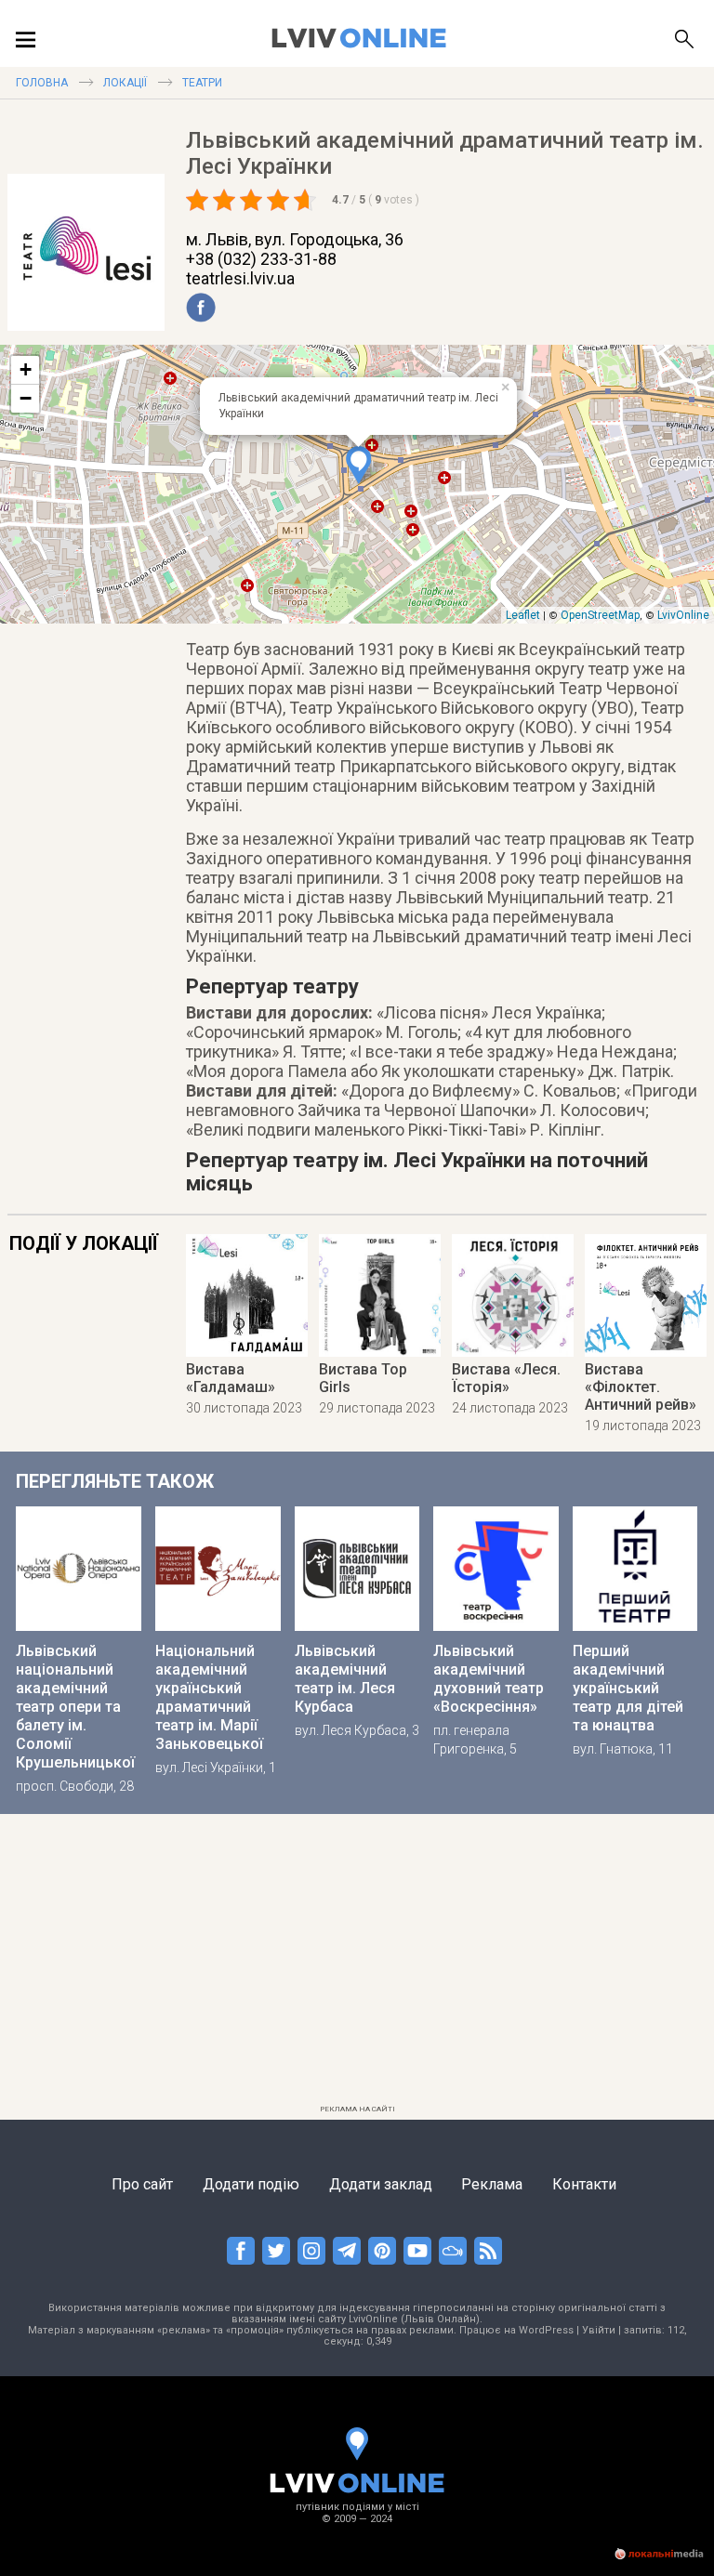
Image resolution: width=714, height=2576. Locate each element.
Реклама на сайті (357, 2109)
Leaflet (523, 615)
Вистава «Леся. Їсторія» (506, 1378)
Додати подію (251, 2184)
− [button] (26, 398)
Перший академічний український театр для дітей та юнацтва (628, 1688)
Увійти (599, 2330)
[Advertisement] (357, 1967)
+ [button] (26, 369)
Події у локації (84, 1243)
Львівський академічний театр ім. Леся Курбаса (345, 1679)
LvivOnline (683, 615)
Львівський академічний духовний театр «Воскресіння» (489, 1679)
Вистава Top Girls (363, 1378)
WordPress (546, 2330)
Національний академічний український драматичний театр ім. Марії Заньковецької (209, 1697)
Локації (125, 83)
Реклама (492, 2184)
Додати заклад (381, 2184)
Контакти (584, 2184)
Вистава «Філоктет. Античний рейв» (641, 1387)
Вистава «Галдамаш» (231, 1378)
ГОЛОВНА (42, 83)
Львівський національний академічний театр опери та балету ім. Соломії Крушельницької (75, 1707)
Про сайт (142, 2184)
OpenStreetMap (600, 615)
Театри (202, 83)
